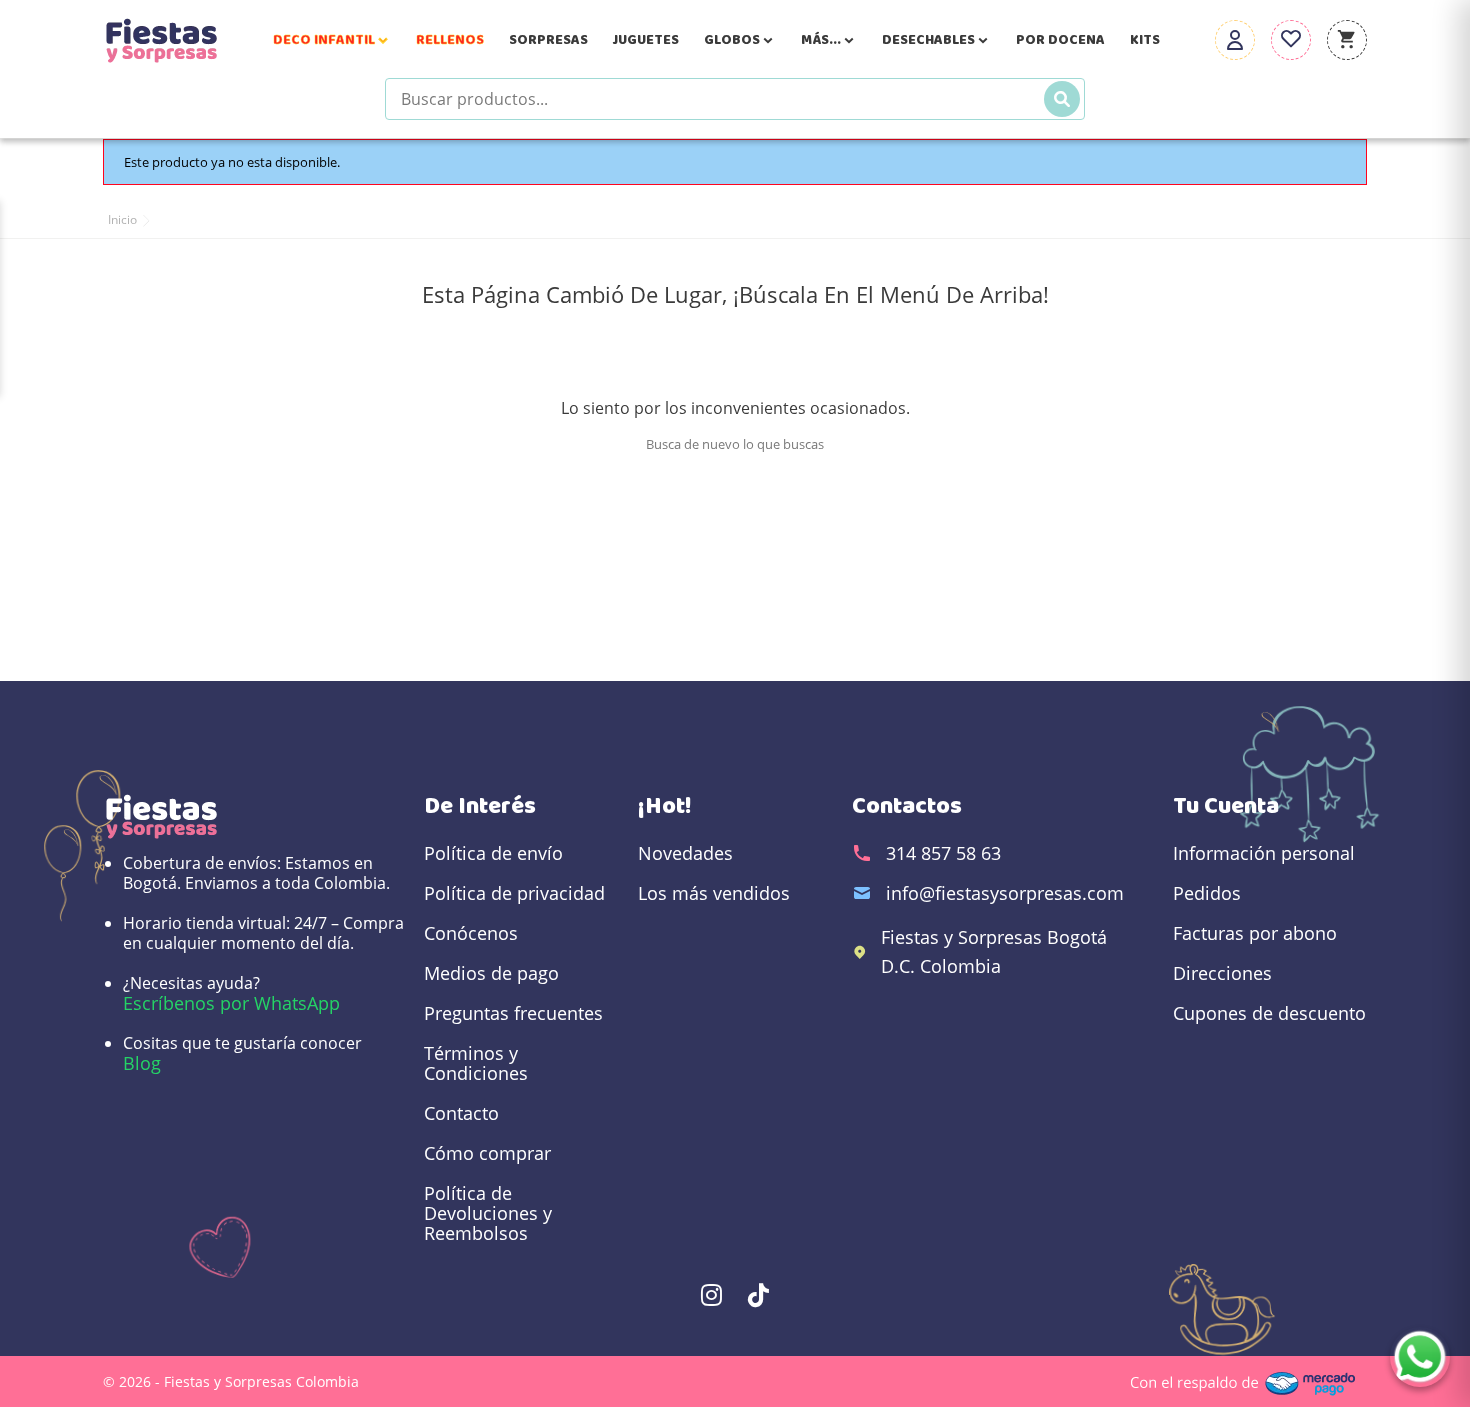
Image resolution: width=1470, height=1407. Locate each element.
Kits (1145, 40)
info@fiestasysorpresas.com (1005, 893)
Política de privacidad (514, 893)
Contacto (461, 1113)
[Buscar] (1062, 99)
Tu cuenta (1226, 806)
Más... (829, 40)
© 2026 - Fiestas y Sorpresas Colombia (231, 1381)
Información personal (1264, 853)
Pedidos (1207, 893)
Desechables (936, 40)
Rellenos (450, 40)
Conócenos (471, 933)
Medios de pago (491, 973)
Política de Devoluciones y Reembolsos (488, 1213)
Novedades (685, 853)
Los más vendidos (714, 893)
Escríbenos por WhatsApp (231, 1003)
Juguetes (646, 40)
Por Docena (1060, 40)
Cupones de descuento (1269, 1013)
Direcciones (1222, 973)
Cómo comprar (487, 1153)
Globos (740, 40)
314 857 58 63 (943, 853)
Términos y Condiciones (476, 1063)
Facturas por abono (1255, 933)
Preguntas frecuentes (513, 1013)
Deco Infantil (332, 40)
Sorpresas (548, 40)
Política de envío (493, 853)
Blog (142, 1063)
